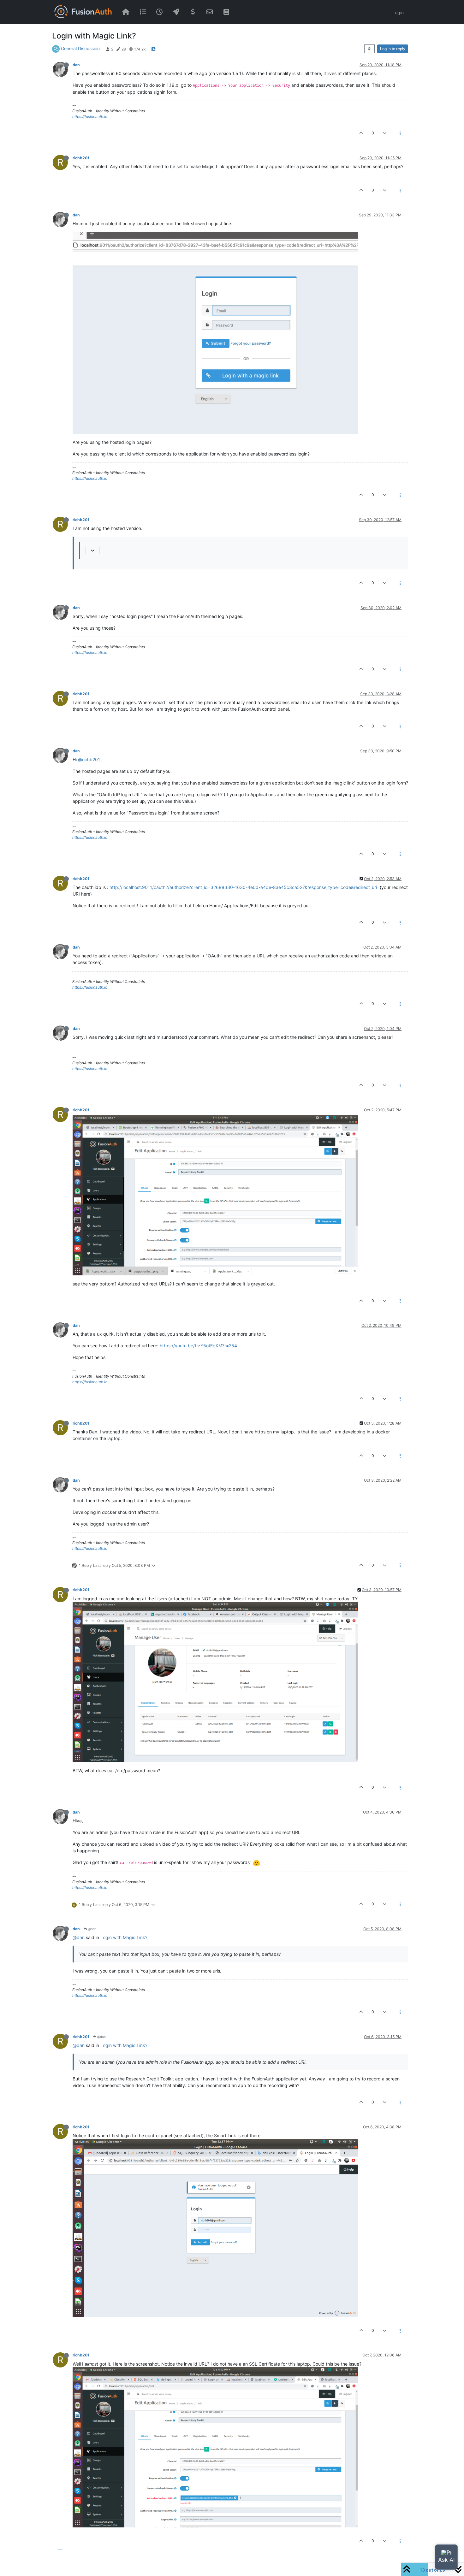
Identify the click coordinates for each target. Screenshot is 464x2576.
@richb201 (89, 759)
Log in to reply (393, 49)
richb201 (81, 158)
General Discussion (80, 48)
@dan (92, 1929)
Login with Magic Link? (124, 1937)
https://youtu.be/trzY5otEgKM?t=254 (198, 1346)
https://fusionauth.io (90, 117)
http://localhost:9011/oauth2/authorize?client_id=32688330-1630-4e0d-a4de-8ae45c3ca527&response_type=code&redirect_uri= (245, 887)
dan (76, 65)
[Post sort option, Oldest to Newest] (369, 49)
